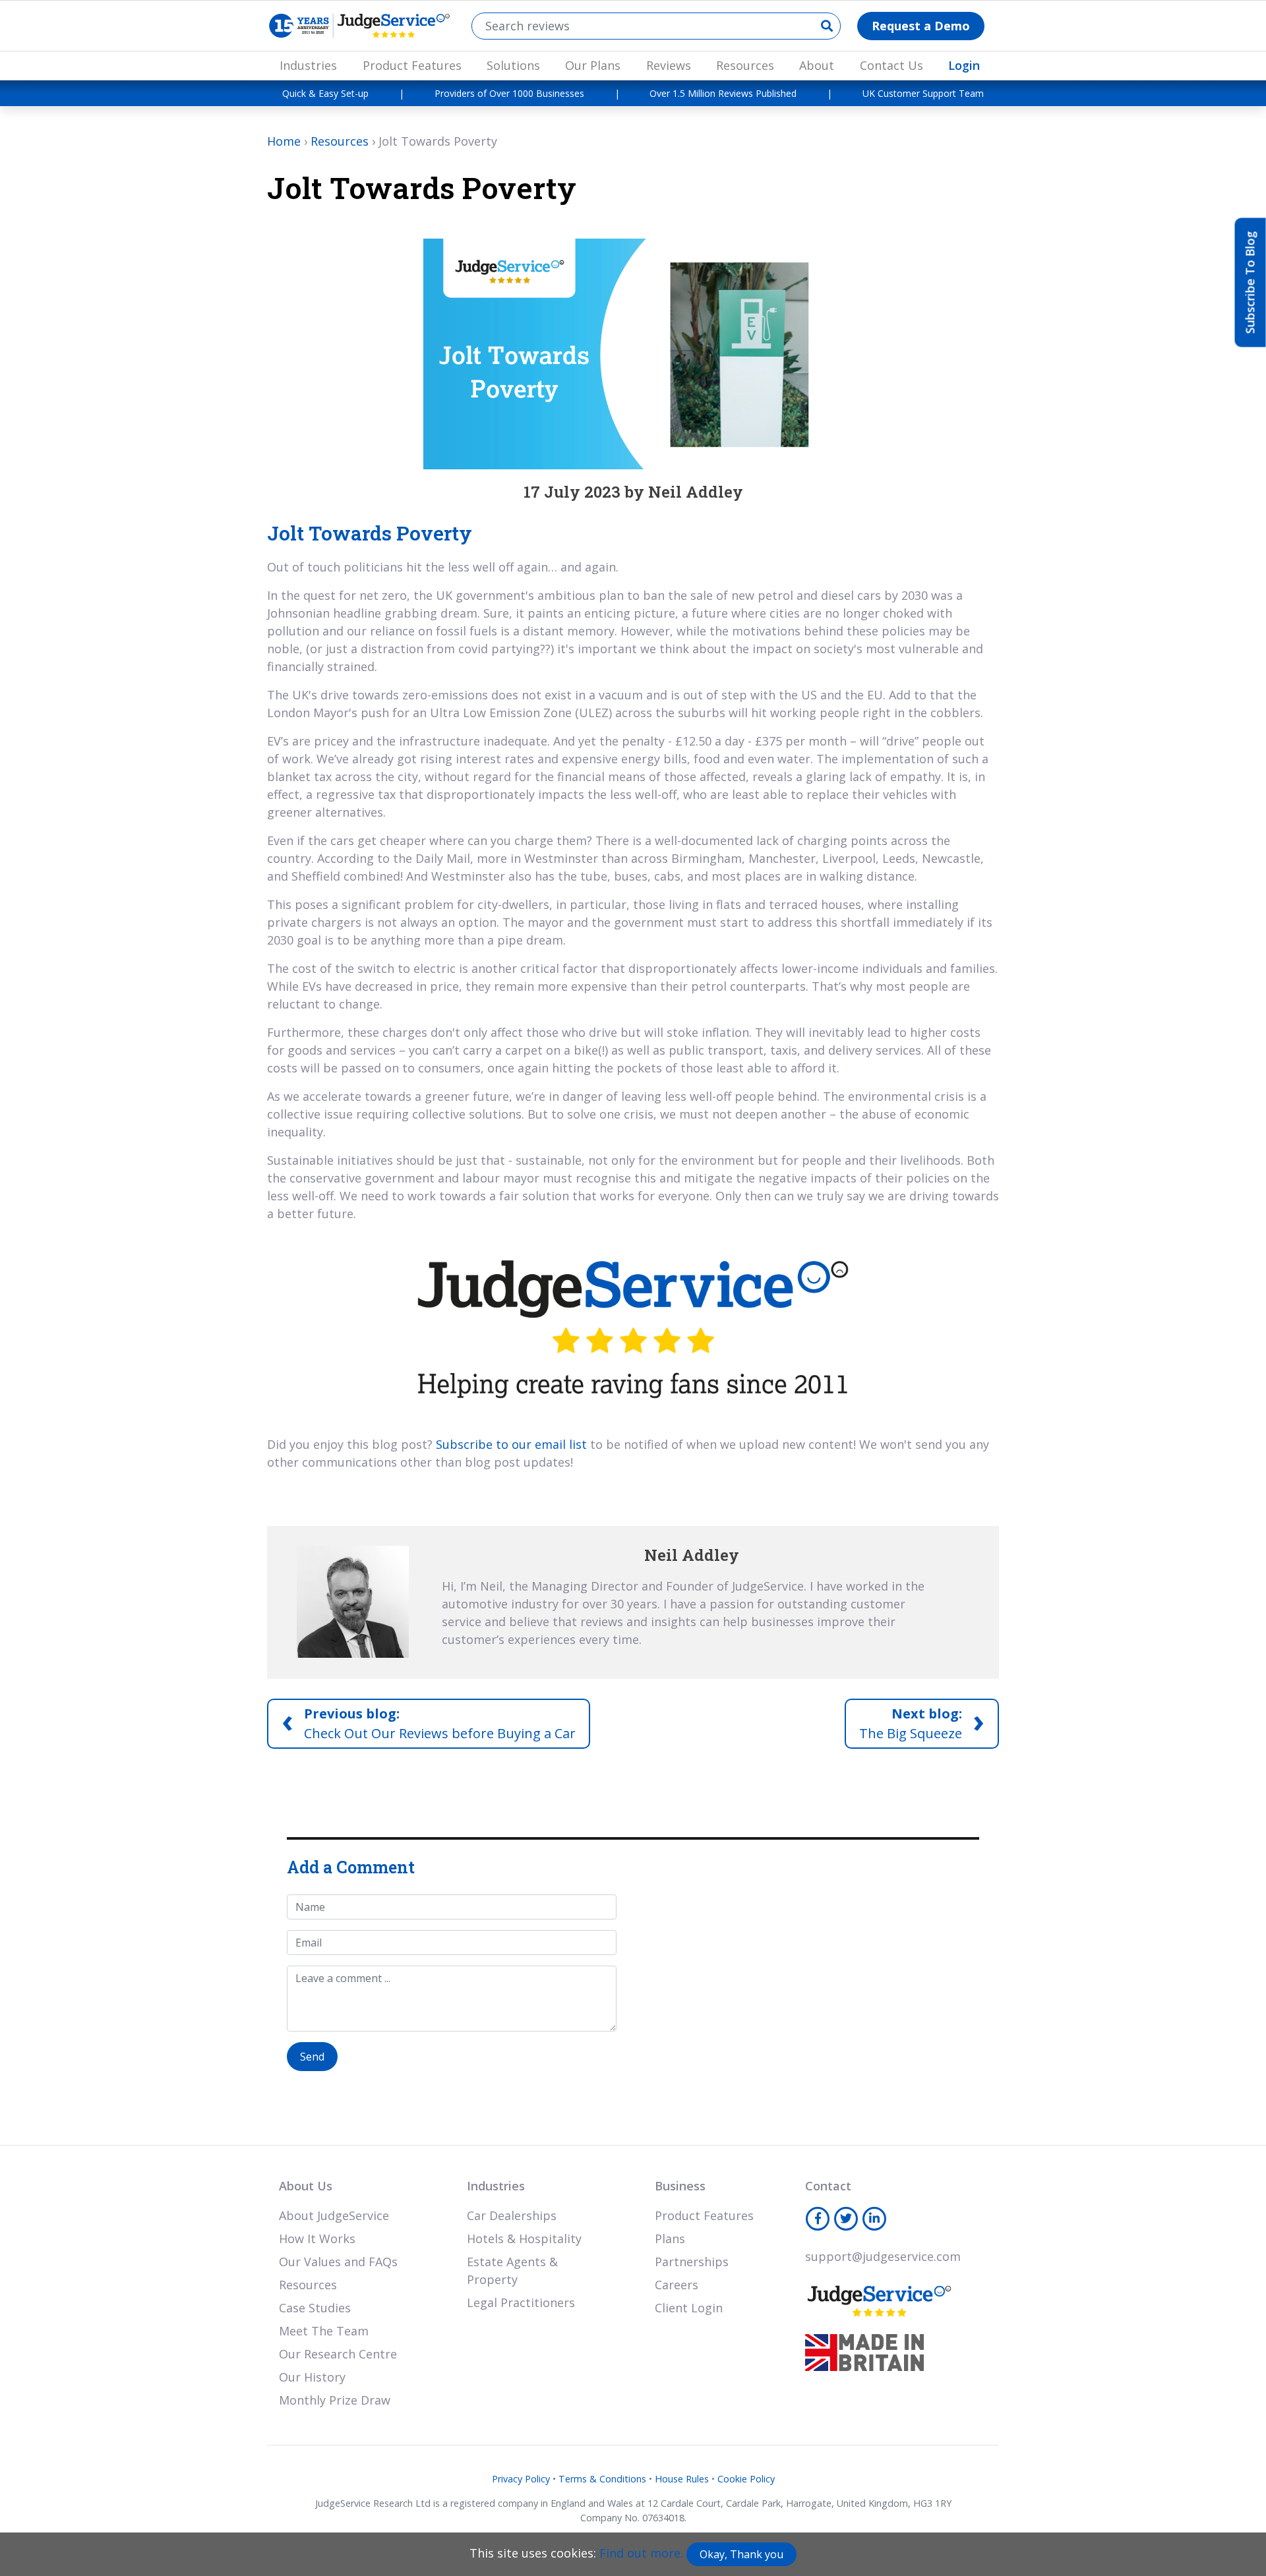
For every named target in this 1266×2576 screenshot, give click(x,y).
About (817, 65)
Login (964, 65)
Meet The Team (324, 2331)
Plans (670, 2239)
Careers (677, 2285)
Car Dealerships (512, 2215)
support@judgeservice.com (883, 2256)
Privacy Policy (521, 2479)
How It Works (317, 2239)
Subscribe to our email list (511, 1444)
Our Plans (593, 65)
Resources (745, 65)
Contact (828, 2186)
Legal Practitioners (521, 2302)
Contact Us (891, 65)
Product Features (412, 65)
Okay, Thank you (741, 2554)
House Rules (682, 2479)
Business (680, 2186)
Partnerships (692, 2262)
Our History (312, 2377)
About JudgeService (334, 2215)
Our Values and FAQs (338, 2262)
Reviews (669, 65)
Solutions (513, 65)
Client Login (689, 2308)
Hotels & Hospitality (524, 2239)
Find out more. (641, 2553)
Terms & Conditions (602, 2479)
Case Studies (315, 2308)
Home (284, 141)
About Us (306, 2186)
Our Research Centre (338, 2354)
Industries (308, 65)
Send (312, 2057)
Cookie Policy (746, 2479)
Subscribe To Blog (1250, 283)
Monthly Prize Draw (335, 2400)
